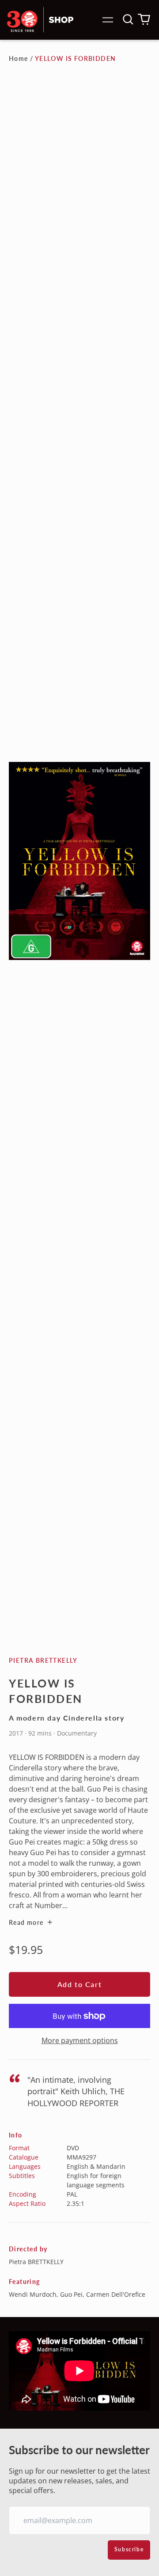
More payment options (80, 2040)
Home (19, 58)
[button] (128, 19)
